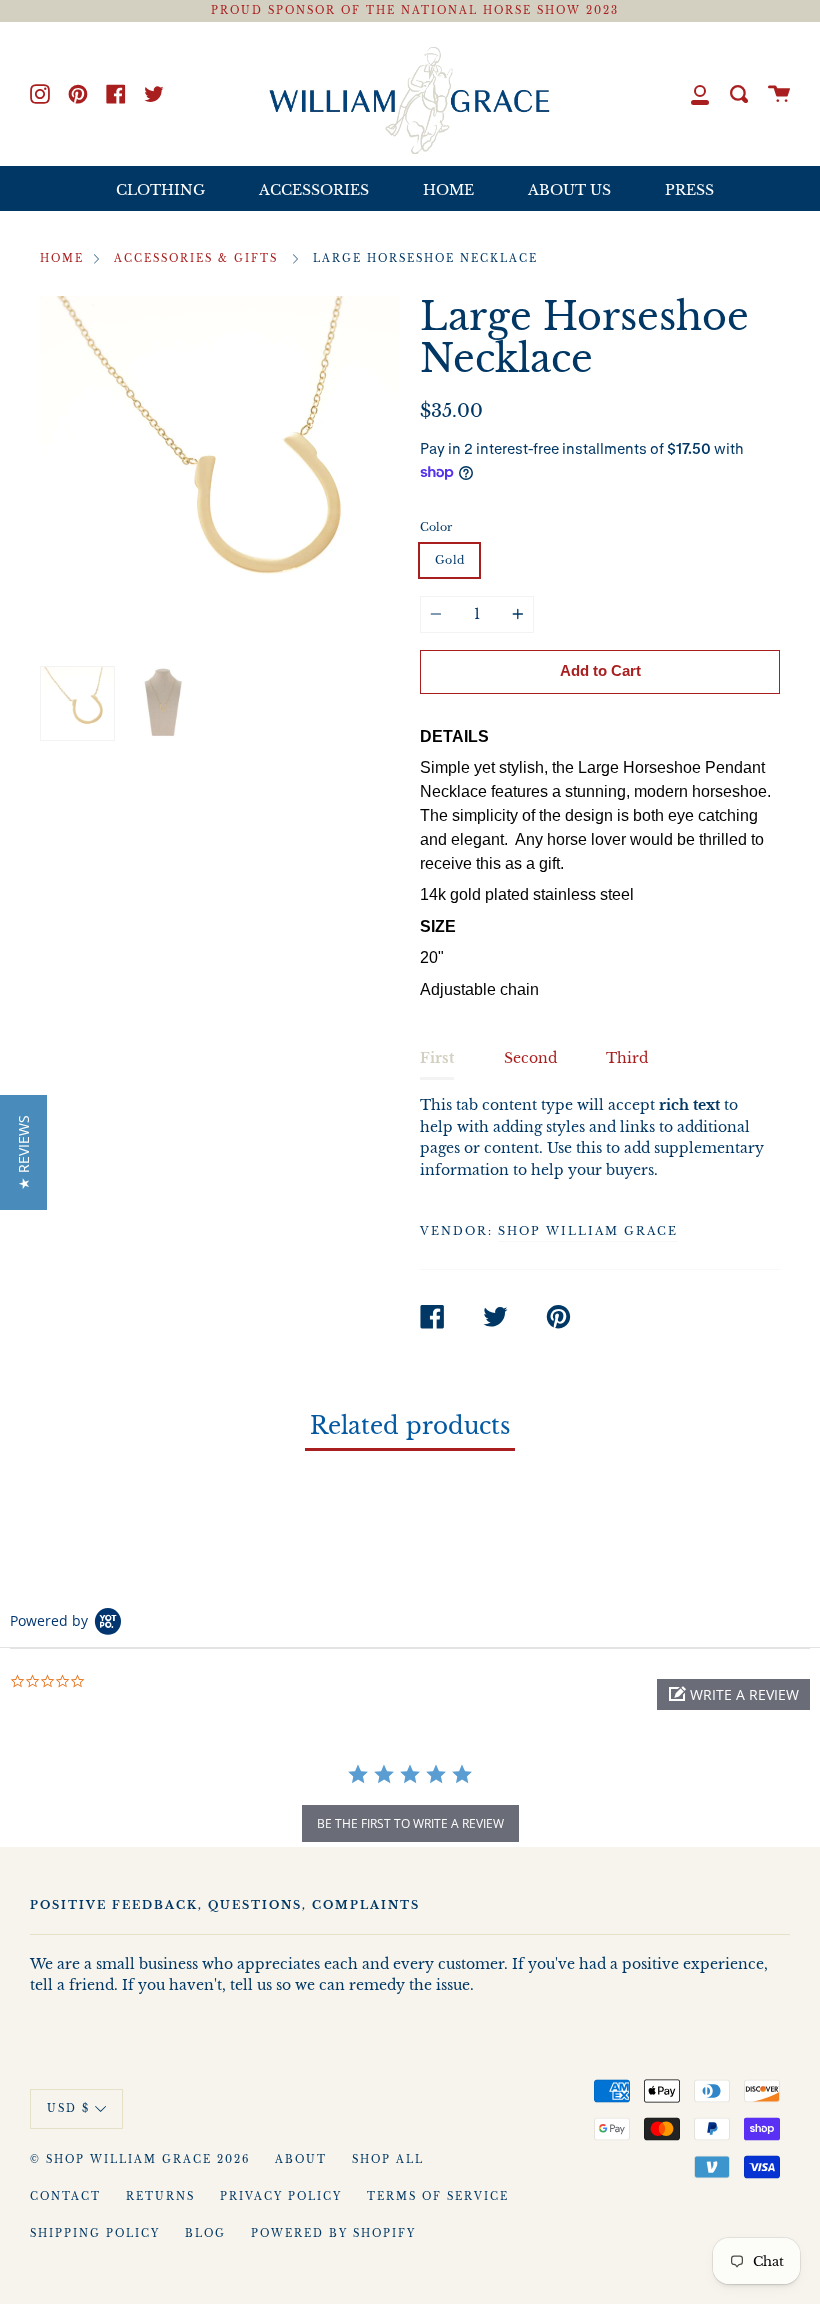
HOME (448, 190)
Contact (65, 2197)
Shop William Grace (588, 1231)
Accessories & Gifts (196, 259)
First (437, 1058)
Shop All (388, 2160)
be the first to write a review (410, 1823)
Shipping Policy (95, 2234)
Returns (160, 2197)
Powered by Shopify (333, 2234)
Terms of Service (438, 2197)
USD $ (68, 2109)
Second (530, 1058)
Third (627, 1058)
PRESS (689, 190)
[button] (733, 1694)
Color (436, 527)
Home (62, 259)
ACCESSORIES (314, 190)
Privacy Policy (281, 2197)
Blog (205, 2234)
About (301, 2160)
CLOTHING (160, 190)
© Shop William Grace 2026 (140, 2160)
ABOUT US (569, 190)
